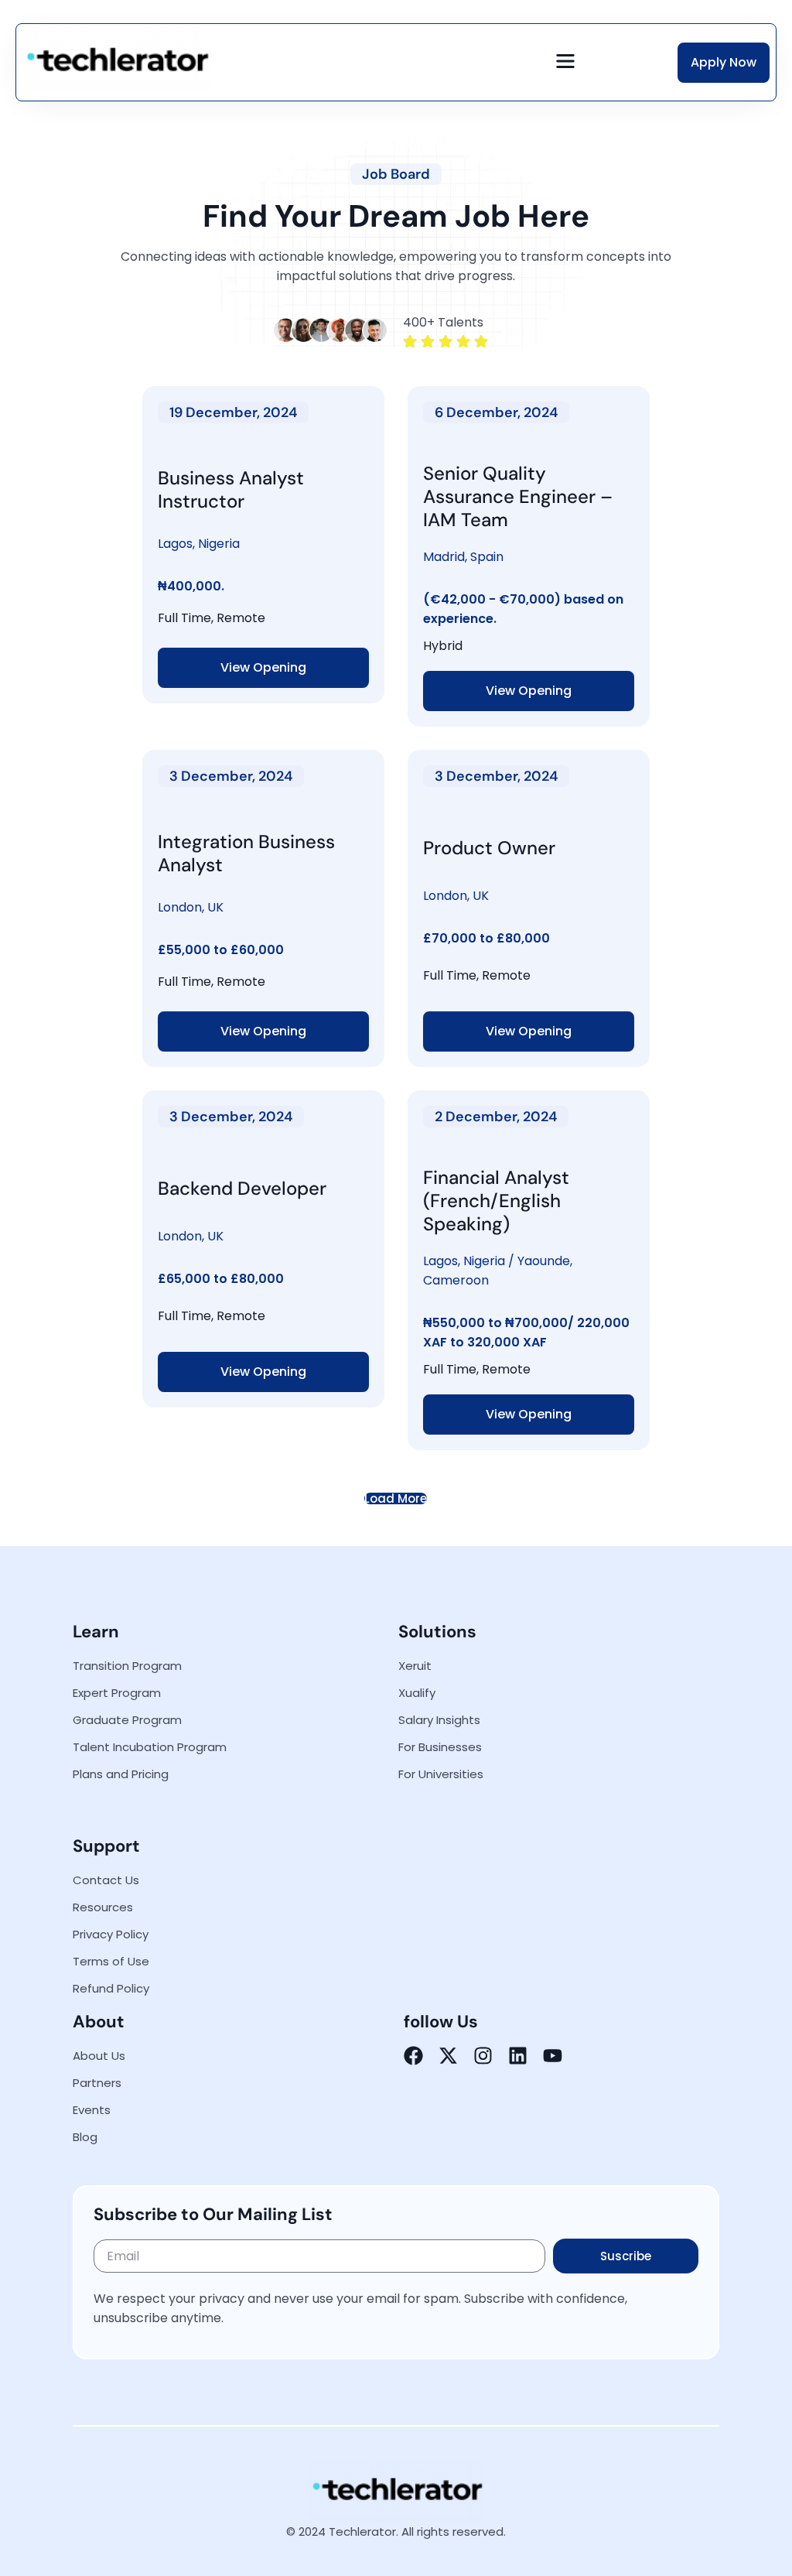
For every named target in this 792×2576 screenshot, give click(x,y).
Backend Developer (242, 1188)
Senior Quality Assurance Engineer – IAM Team (518, 496)
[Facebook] (413, 2056)
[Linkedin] (518, 2056)
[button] (566, 62)
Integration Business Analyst (246, 853)
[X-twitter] (448, 2056)
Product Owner (489, 848)
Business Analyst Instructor (231, 489)
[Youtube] (553, 2056)
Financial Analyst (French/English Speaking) (496, 1201)
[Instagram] (483, 2056)
